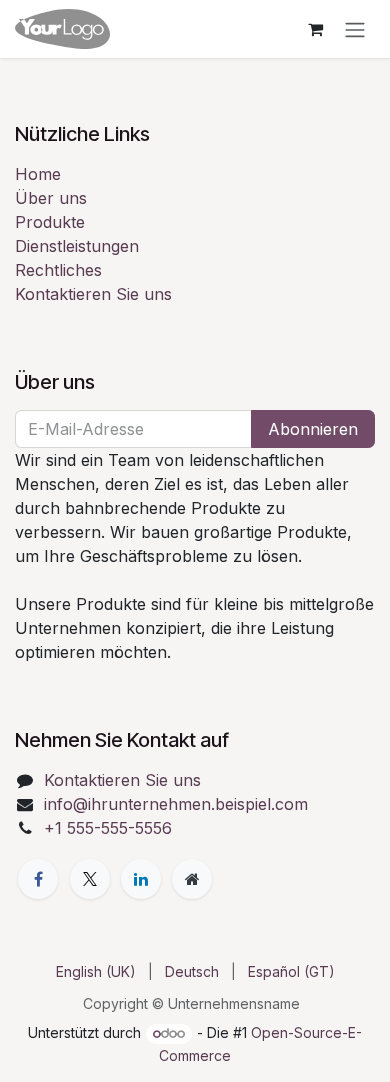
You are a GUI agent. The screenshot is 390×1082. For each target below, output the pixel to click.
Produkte (50, 222)
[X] (90, 879)
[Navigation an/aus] (355, 29)
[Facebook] (38, 879)
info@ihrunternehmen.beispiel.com (176, 804)
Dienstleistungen (77, 246)
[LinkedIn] (141, 879)
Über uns (51, 198)
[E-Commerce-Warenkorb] (315, 29)
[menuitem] (96, 971)
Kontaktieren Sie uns (93, 294)
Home (38, 174)
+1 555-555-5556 (108, 828)
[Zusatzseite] (192, 879)
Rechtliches (58, 270)
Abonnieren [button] (313, 429)
